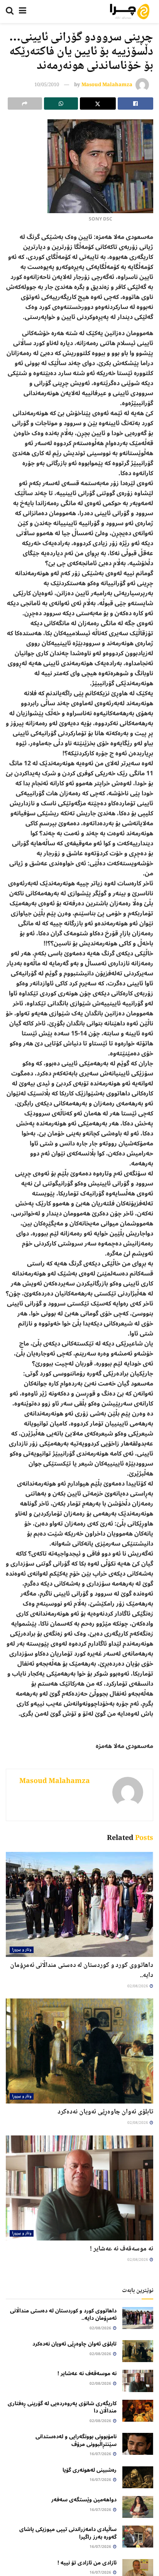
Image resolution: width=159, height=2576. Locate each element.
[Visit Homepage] (130, 12)
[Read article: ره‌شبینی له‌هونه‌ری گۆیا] (138, 2477)
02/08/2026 (138, 1986)
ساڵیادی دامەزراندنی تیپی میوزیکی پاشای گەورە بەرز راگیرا (68, 2533)
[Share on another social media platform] (25, 104)
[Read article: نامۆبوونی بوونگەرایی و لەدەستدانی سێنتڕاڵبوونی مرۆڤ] (138, 2444)
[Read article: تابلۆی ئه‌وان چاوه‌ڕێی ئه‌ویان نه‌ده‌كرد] (79, 2051)
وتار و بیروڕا (22, 1950)
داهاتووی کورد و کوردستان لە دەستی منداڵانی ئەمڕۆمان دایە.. (82, 1970)
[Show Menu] (23, 12)
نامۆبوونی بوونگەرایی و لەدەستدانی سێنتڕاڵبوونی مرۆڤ (76, 2440)
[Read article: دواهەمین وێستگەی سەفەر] (138, 2507)
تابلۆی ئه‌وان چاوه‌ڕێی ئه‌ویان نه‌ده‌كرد (105, 2112)
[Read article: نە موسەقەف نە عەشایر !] (79, 2188)
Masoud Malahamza (107, 85)
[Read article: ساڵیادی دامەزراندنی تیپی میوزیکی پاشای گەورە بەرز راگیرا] (138, 2537)
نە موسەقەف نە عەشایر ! (122, 2249)
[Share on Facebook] (136, 104)
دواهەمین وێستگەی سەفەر (84, 2500)
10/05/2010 (47, 85)
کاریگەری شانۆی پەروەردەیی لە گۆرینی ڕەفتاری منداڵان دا (62, 2407)
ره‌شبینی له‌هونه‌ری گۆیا (90, 2470)
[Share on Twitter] (98, 104)
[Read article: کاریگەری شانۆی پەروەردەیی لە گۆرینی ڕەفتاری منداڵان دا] (138, 2411)
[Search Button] (10, 12)
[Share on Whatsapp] (61, 104)
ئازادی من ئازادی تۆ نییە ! (87, 2563)
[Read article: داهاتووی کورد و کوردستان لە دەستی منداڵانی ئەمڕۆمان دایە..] (79, 1904)
